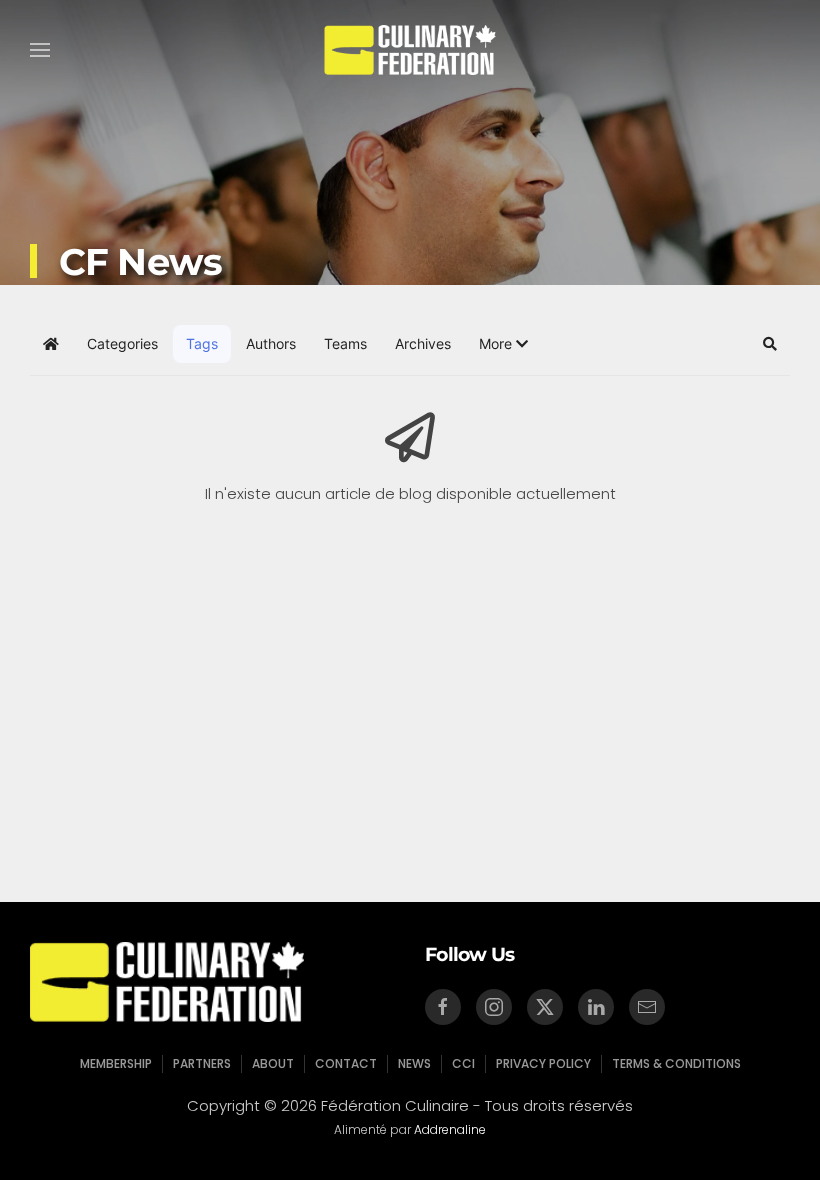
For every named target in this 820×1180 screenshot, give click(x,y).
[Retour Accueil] (410, 50)
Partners (202, 1063)
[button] (40, 50)
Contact (346, 1063)
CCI (463, 1063)
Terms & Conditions (676, 1063)
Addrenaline (450, 1129)
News (414, 1063)
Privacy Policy (543, 1063)
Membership (116, 1063)
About (273, 1063)
